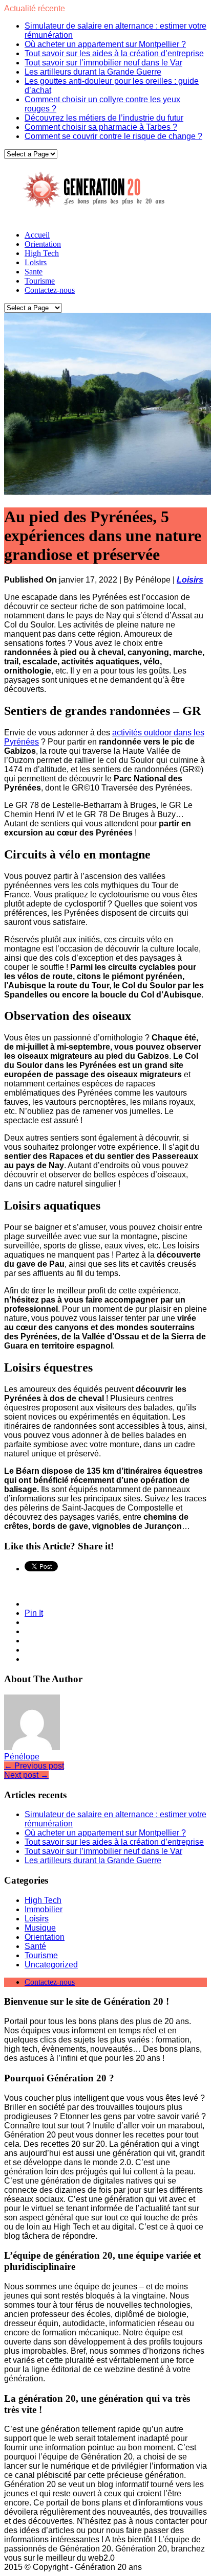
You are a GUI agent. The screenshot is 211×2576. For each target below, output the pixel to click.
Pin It (34, 1613)
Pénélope (22, 1757)
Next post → (26, 1775)
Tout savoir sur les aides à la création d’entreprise (114, 53)
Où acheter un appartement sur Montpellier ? (105, 44)
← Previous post (34, 1766)
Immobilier (44, 1909)
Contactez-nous (50, 290)
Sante (34, 272)
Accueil (37, 235)
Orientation (43, 244)
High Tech (42, 253)
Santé (35, 1946)
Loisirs (36, 262)
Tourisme (40, 281)
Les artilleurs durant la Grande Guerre (93, 72)
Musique (40, 1928)
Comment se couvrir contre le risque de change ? (113, 136)
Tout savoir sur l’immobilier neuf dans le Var (103, 63)
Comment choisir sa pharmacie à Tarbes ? (101, 127)
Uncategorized (51, 1965)
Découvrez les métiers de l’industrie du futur (104, 118)
